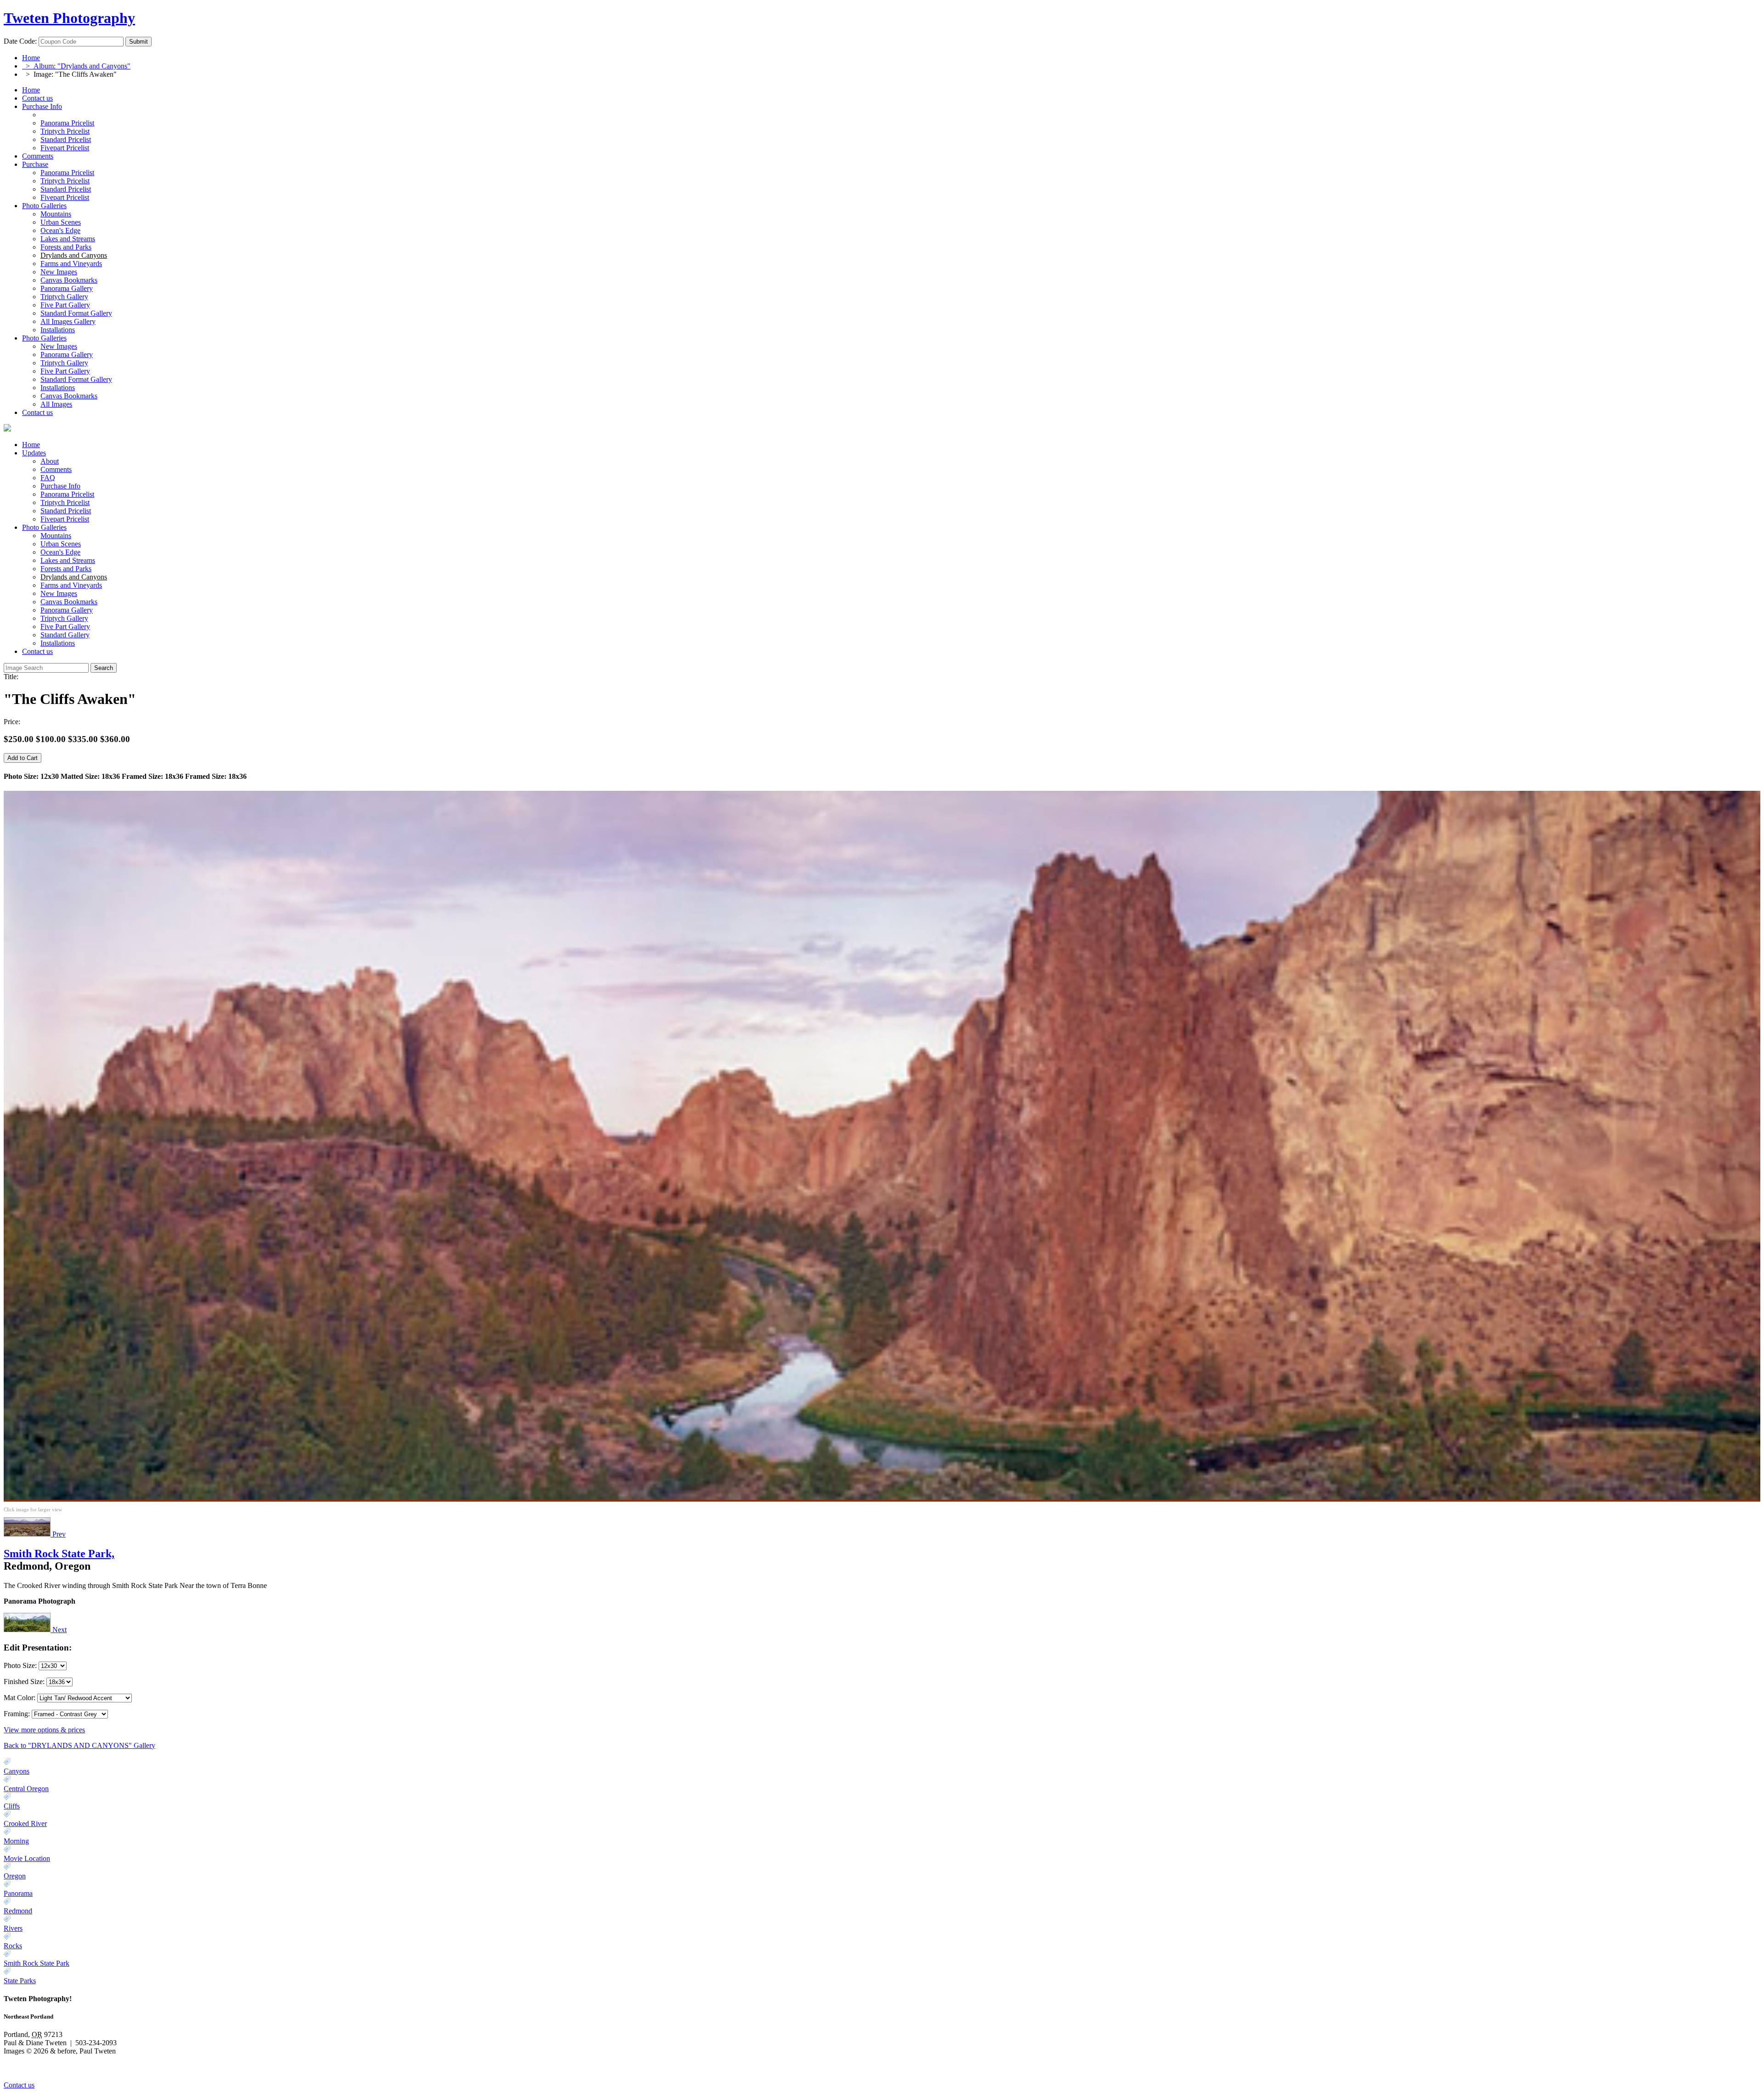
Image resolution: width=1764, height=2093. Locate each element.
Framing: (17, 1714)
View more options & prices (44, 1730)
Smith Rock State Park (37, 1963)
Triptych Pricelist (65, 502)
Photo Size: (21, 1665)
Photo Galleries (44, 206)
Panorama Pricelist (67, 494)
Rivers (13, 1928)
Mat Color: (20, 1698)
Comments (38, 156)
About (50, 461)
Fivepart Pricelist (65, 519)
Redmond (18, 1911)
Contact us (37, 98)
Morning (16, 1841)
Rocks (13, 1946)
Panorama (18, 1893)
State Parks (20, 1981)
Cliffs (12, 1806)
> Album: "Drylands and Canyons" (76, 66)
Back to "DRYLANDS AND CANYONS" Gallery (79, 1745)
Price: (12, 722)
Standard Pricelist (66, 511)
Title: (11, 677)
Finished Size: (25, 1682)
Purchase (35, 164)
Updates (34, 453)
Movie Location (27, 1858)
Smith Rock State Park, (59, 1554)
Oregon (15, 1876)
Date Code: (20, 41)
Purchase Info (42, 106)
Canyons (17, 1771)
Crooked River (25, 1824)
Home (31, 58)
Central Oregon (26, 1789)
